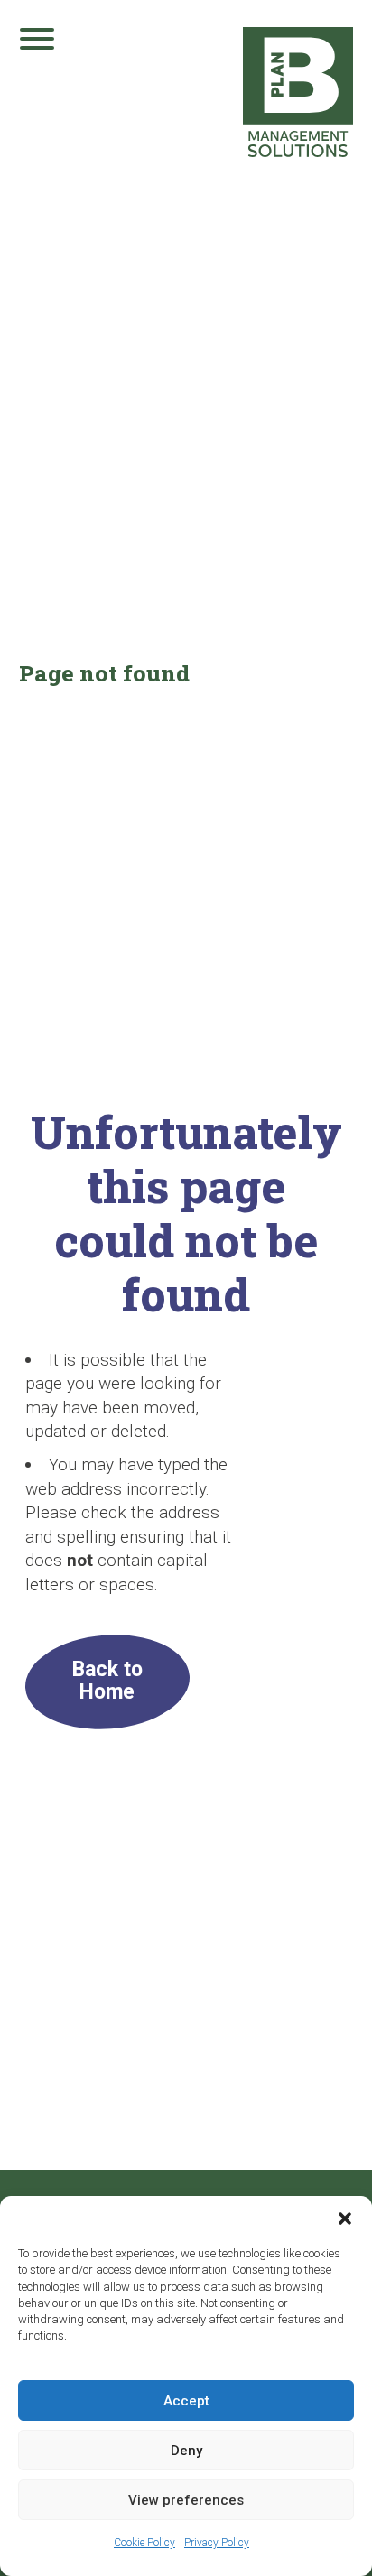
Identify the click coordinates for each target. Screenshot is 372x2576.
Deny (186, 2451)
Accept (186, 2401)
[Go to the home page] (298, 92)
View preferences (186, 2500)
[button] (345, 2219)
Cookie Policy (144, 2543)
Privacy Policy (217, 2543)
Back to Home (107, 1681)
